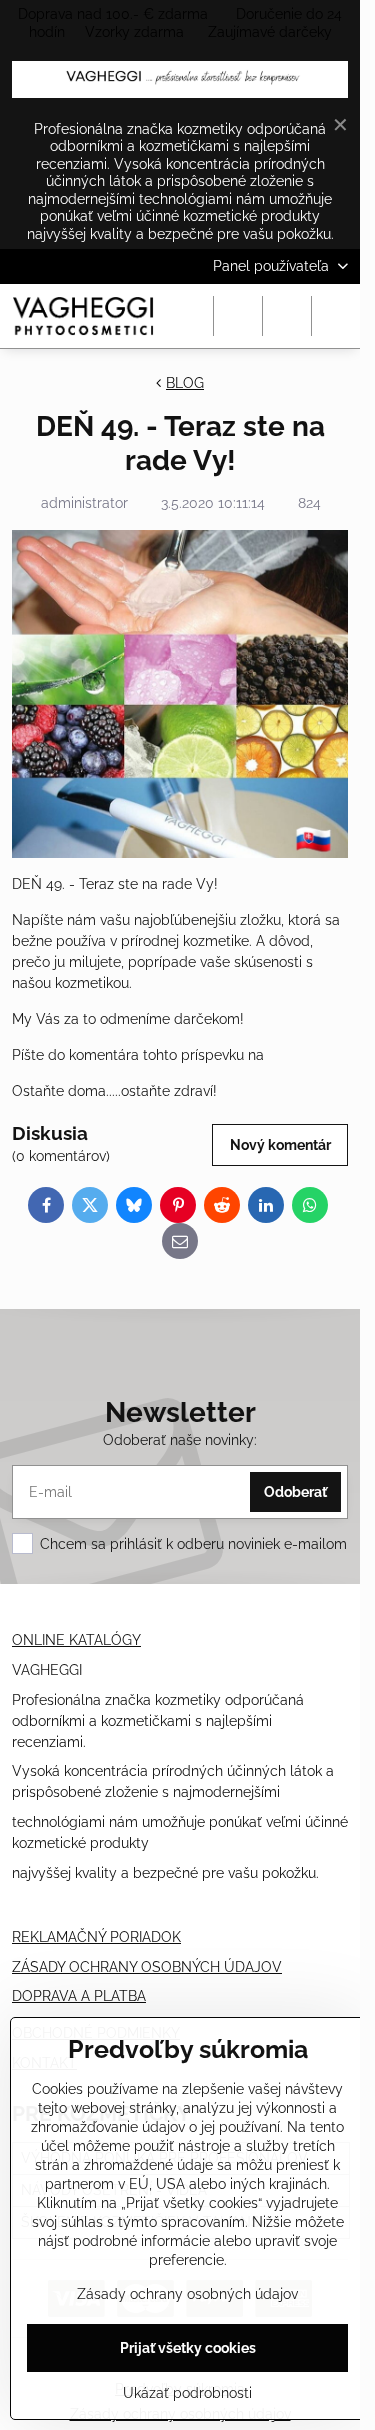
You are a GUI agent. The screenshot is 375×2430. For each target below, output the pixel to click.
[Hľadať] (238, 316)
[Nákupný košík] (287, 316)
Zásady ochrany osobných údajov (187, 2294)
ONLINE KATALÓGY (76, 1640)
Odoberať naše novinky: (180, 1440)
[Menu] (336, 316)
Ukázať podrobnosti (187, 2393)
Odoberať (295, 1492)
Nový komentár (280, 1145)
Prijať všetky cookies (188, 2348)
